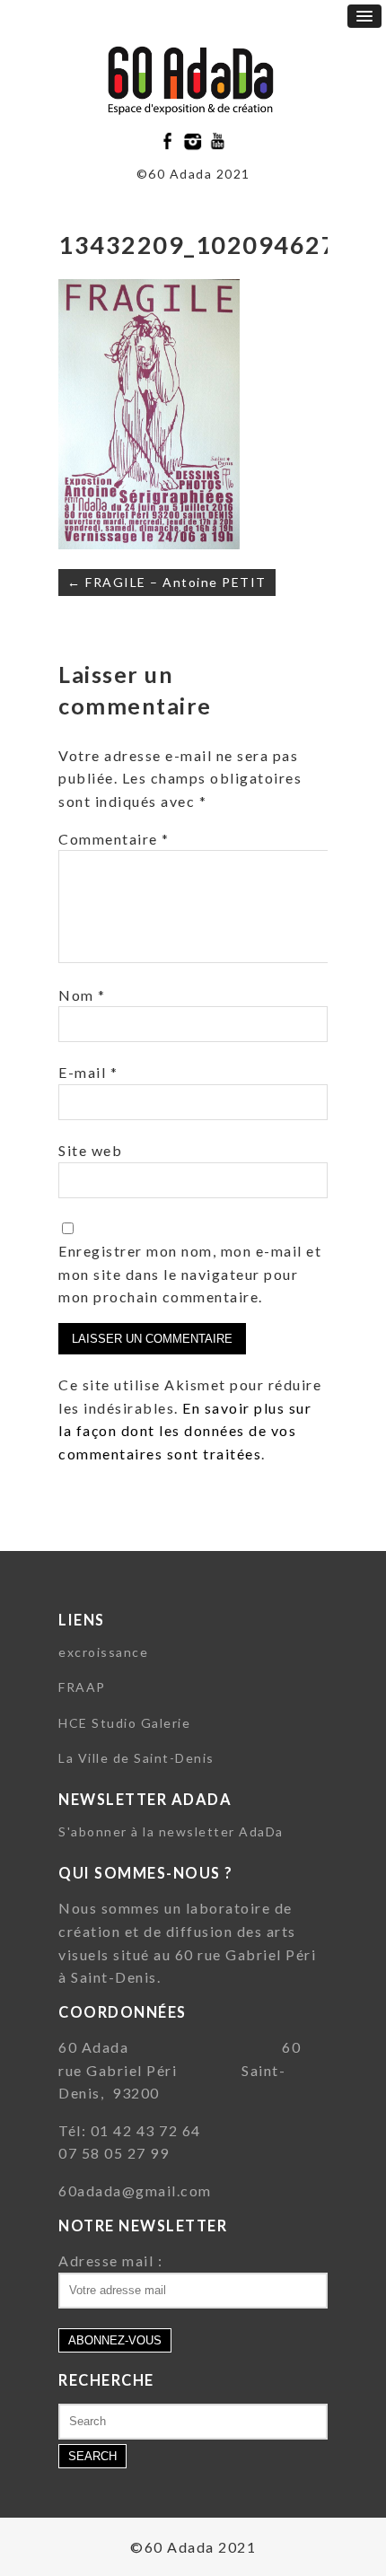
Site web (90, 1150)
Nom (82, 995)
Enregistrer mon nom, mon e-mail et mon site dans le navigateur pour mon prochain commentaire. (190, 1274)
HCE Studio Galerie (124, 1723)
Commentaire (114, 839)
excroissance (103, 1652)
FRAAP (82, 1687)
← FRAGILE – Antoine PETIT (167, 582)
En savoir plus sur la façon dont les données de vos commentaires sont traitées (185, 1431)
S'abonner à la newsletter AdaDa (171, 1831)
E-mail (88, 1072)
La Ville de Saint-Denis (136, 1758)
